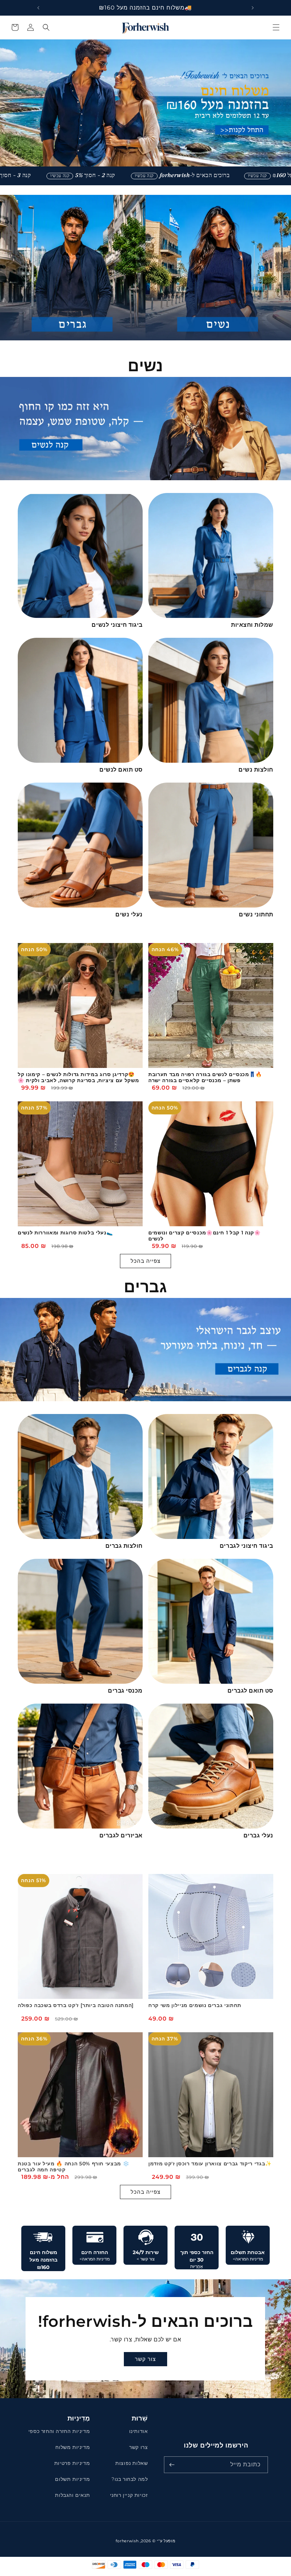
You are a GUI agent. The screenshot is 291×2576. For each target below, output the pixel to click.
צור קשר (146, 2359)
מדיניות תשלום (72, 2479)
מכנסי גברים (125, 1691)
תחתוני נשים (256, 914)
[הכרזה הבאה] (38, 8)
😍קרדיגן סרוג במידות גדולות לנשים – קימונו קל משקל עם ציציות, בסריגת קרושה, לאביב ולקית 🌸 (78, 1078)
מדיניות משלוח (73, 2447)
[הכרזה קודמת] (253, 8)
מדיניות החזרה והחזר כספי (59, 2431)
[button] (276, 27)
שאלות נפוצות (131, 2463)
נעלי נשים (129, 914)
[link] (211, 176)
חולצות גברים (124, 1546)
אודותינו (139, 2431)
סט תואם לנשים (121, 770)
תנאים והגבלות (72, 2495)
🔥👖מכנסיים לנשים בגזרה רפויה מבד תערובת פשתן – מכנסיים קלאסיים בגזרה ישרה (205, 1078)
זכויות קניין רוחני (129, 2495)
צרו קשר (138, 2447)
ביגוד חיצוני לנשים (117, 625)
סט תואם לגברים (250, 1691)
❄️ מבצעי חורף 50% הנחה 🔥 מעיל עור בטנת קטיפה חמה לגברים (73, 2167)
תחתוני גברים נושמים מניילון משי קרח (195, 2005)
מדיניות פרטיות (72, 2463)
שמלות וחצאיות (252, 625)
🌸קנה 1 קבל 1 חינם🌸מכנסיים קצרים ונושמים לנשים (205, 1236)
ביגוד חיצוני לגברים (246, 1546)
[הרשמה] (172, 2465)
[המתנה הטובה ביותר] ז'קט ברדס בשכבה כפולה (76, 2005)
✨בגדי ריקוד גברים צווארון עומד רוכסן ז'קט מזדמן (210, 2164)
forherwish (127, 2541)
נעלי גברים (258, 1835)
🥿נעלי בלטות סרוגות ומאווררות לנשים (65, 1233)
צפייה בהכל (145, 1261)
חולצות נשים (256, 770)
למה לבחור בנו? (130, 2479)
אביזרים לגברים (121, 1835)
